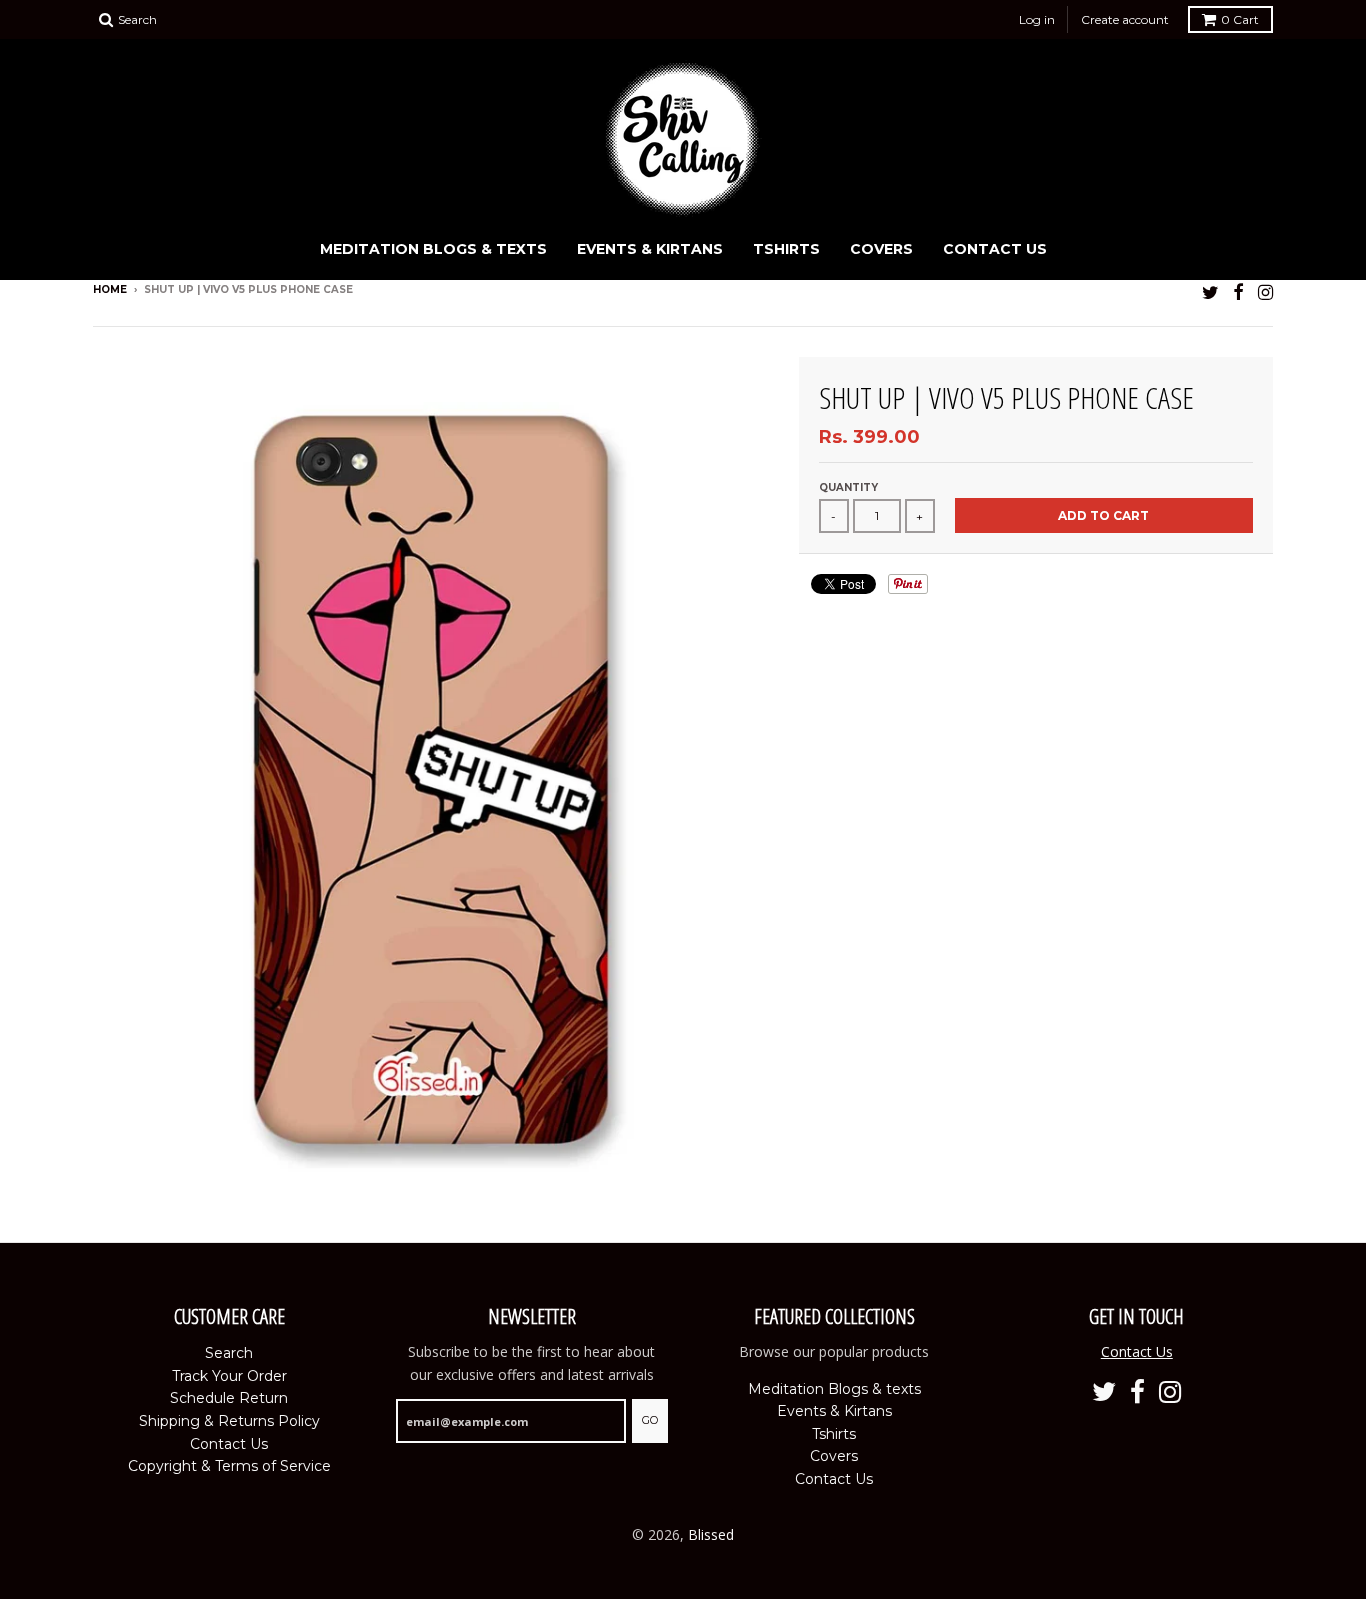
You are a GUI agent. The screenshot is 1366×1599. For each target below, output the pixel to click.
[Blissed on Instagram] (1265, 291)
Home (110, 289)
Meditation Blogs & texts (433, 249)
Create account (1125, 19)
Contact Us (995, 249)
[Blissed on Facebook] (1238, 291)
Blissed (711, 1534)
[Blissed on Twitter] (1210, 291)
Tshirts (786, 249)
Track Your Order (229, 1376)
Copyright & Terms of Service (229, 1466)
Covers (881, 249)
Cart (1240, 19)
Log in (1037, 19)
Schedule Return (229, 1398)
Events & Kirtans (650, 249)
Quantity (848, 487)
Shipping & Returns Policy (229, 1421)
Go (650, 1420)
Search (229, 1353)
